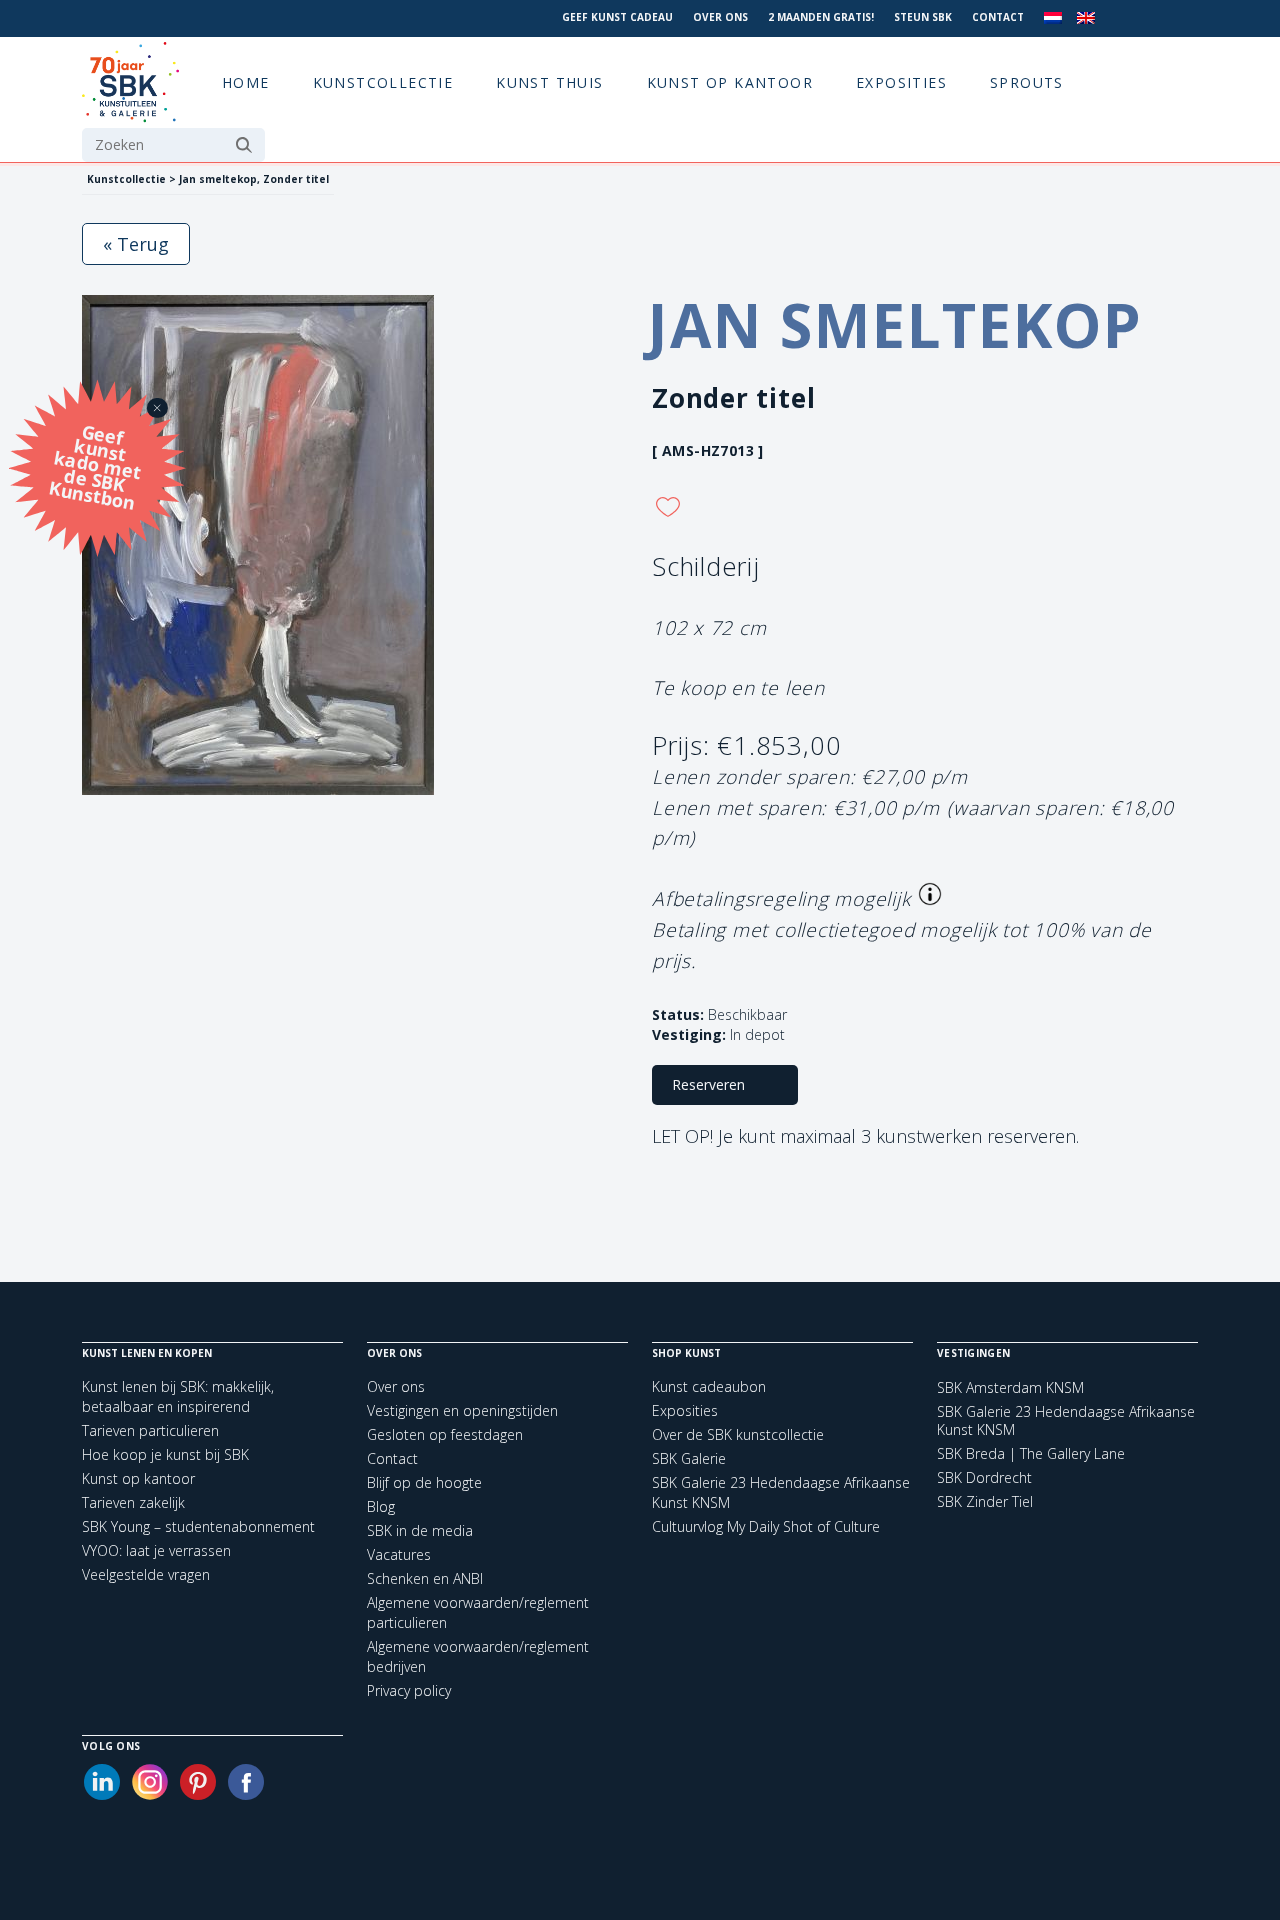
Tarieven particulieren (150, 1430)
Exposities (901, 82)
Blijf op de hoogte (424, 1482)
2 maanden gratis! (821, 17)
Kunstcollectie (383, 82)
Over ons (720, 17)
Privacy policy (409, 1690)
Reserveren (708, 1084)
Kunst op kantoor (730, 82)
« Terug (136, 244)
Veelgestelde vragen (146, 1574)
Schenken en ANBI (425, 1578)
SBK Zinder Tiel (985, 1502)
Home (246, 82)
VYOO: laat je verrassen (156, 1550)
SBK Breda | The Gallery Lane (1031, 1454)
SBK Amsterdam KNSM (1010, 1388)
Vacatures (399, 1554)
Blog (381, 1506)
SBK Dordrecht (984, 1478)
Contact (998, 17)
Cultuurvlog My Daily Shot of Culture (766, 1526)
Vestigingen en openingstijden (462, 1410)
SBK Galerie (689, 1458)
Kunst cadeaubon (709, 1386)
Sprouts (1027, 82)
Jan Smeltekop (894, 325)
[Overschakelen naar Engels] (1086, 18)
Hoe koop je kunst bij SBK (165, 1454)
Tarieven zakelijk (133, 1502)
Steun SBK (923, 17)
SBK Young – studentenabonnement (198, 1526)
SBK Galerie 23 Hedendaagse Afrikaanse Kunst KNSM (1066, 1421)
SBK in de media (420, 1530)
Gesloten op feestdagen (445, 1434)
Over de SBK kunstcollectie (738, 1434)
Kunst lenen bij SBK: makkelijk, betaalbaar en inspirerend (178, 1396)
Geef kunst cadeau (617, 17)
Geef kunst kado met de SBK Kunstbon (95, 464)
